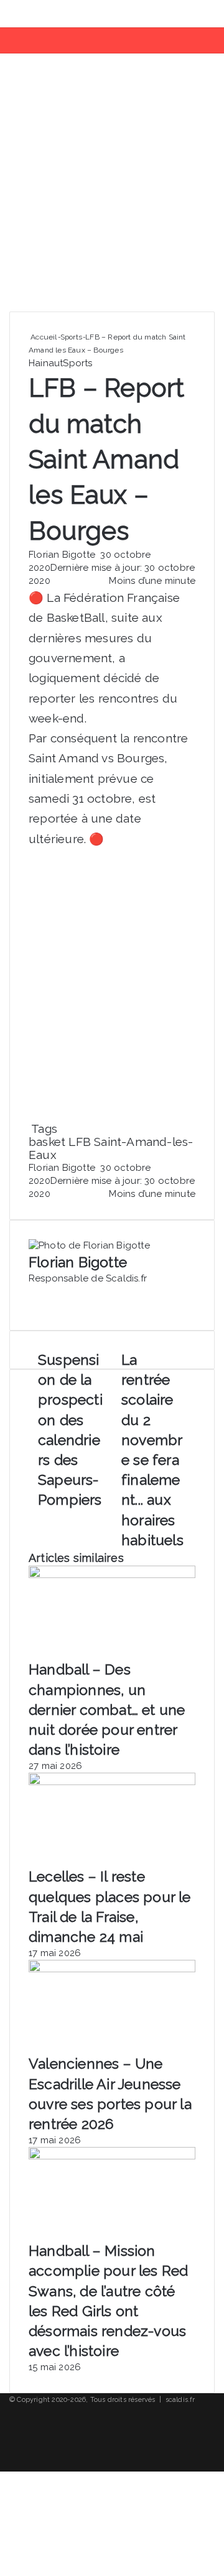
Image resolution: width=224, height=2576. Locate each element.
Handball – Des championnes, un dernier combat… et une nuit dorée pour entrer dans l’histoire (107, 1709)
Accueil (43, 337)
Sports (71, 337)
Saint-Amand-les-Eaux (111, 1148)
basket (47, 1142)
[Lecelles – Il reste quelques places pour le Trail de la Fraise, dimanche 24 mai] (112, 1782)
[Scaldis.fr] (57, 14)
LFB (80, 1142)
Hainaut (46, 363)
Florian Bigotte (62, 555)
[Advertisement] (112, 187)
